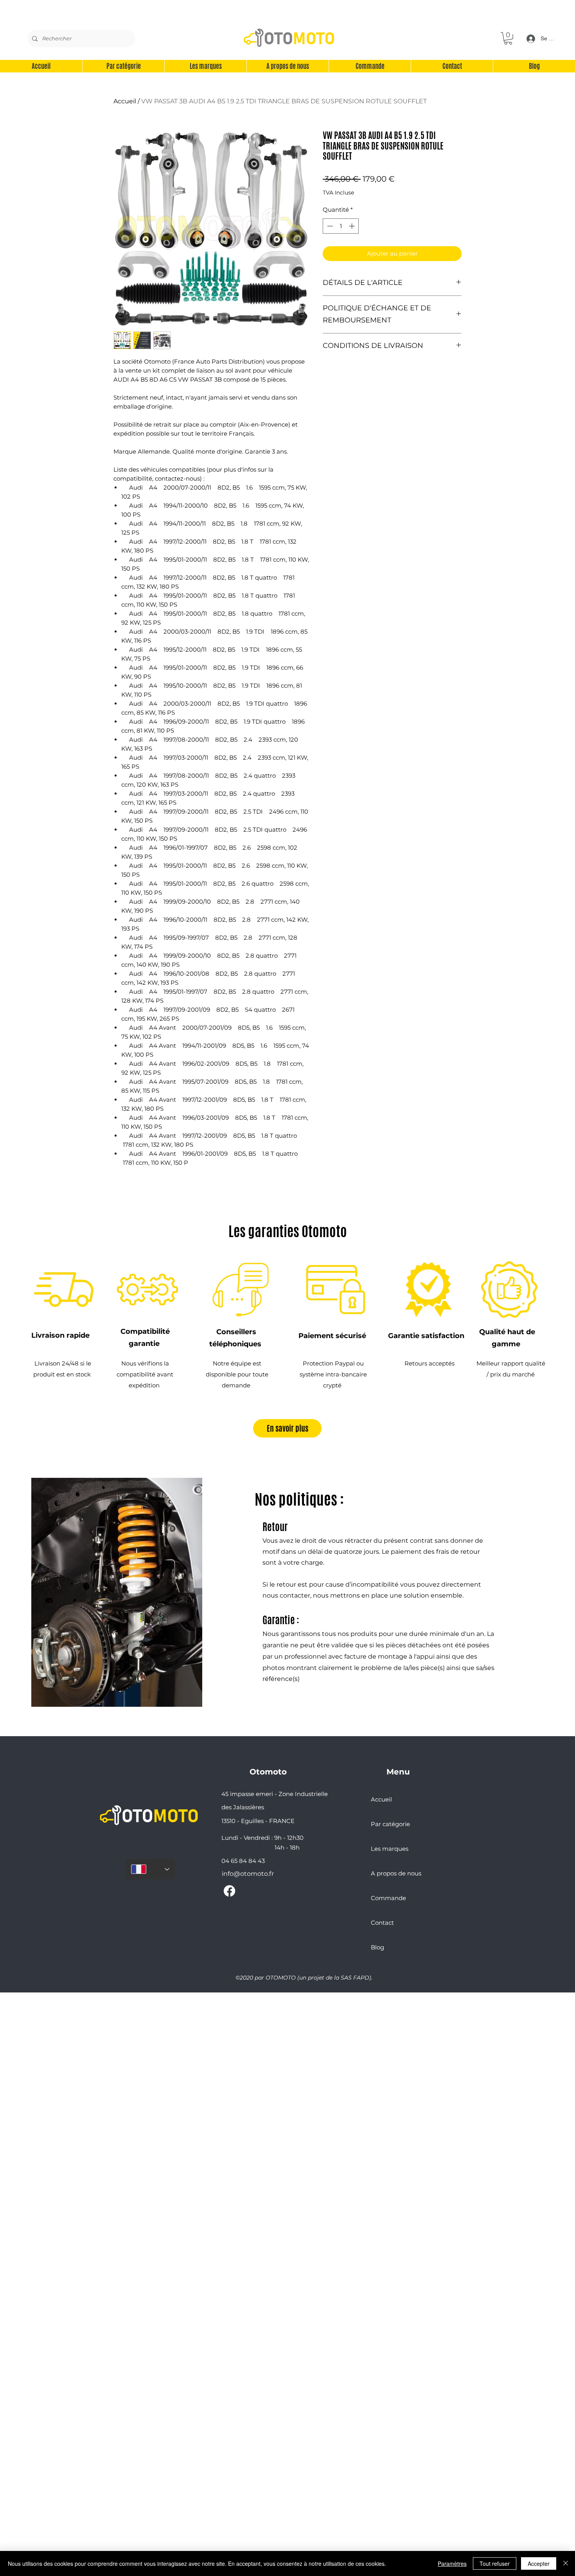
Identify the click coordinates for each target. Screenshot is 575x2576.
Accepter (539, 2563)
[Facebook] (229, 1891)
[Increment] (353, 226)
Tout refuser (495, 2563)
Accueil (125, 101)
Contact (382, 1923)
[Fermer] (566, 2563)
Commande (388, 1898)
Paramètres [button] (452, 2563)
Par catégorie (390, 1824)
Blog (377, 1947)
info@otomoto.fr (248, 1874)
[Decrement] (329, 226)
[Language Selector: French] (150, 1869)
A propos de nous (396, 1873)
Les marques (390, 1849)
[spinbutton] (341, 226)
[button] (508, 38)
